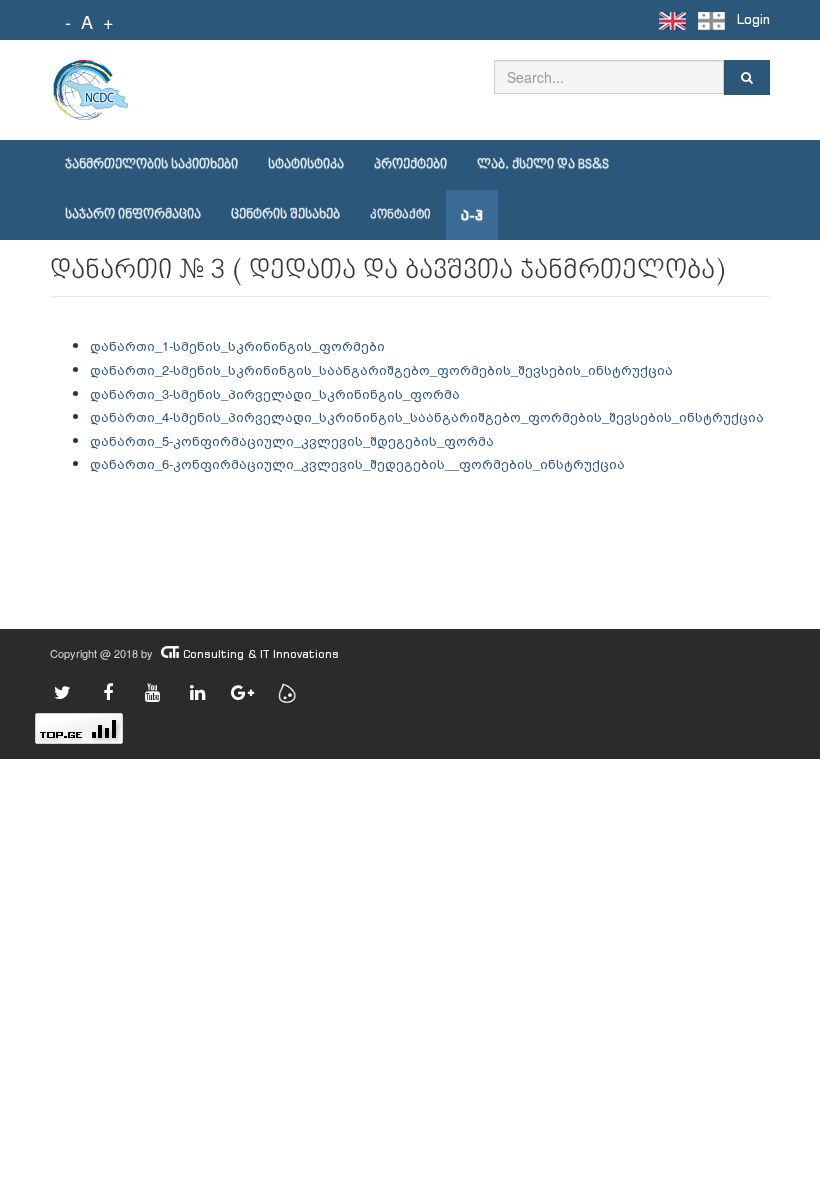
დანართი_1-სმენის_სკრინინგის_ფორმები (237, 345)
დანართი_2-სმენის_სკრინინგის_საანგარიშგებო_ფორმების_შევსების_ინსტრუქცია (381, 369)
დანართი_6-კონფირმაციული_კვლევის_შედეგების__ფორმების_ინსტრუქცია (357, 463)
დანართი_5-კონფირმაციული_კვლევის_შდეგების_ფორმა (292, 440)
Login (753, 19)
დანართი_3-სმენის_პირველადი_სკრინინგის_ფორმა (275, 393)
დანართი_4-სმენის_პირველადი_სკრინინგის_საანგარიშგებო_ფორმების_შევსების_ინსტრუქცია (427, 416)
